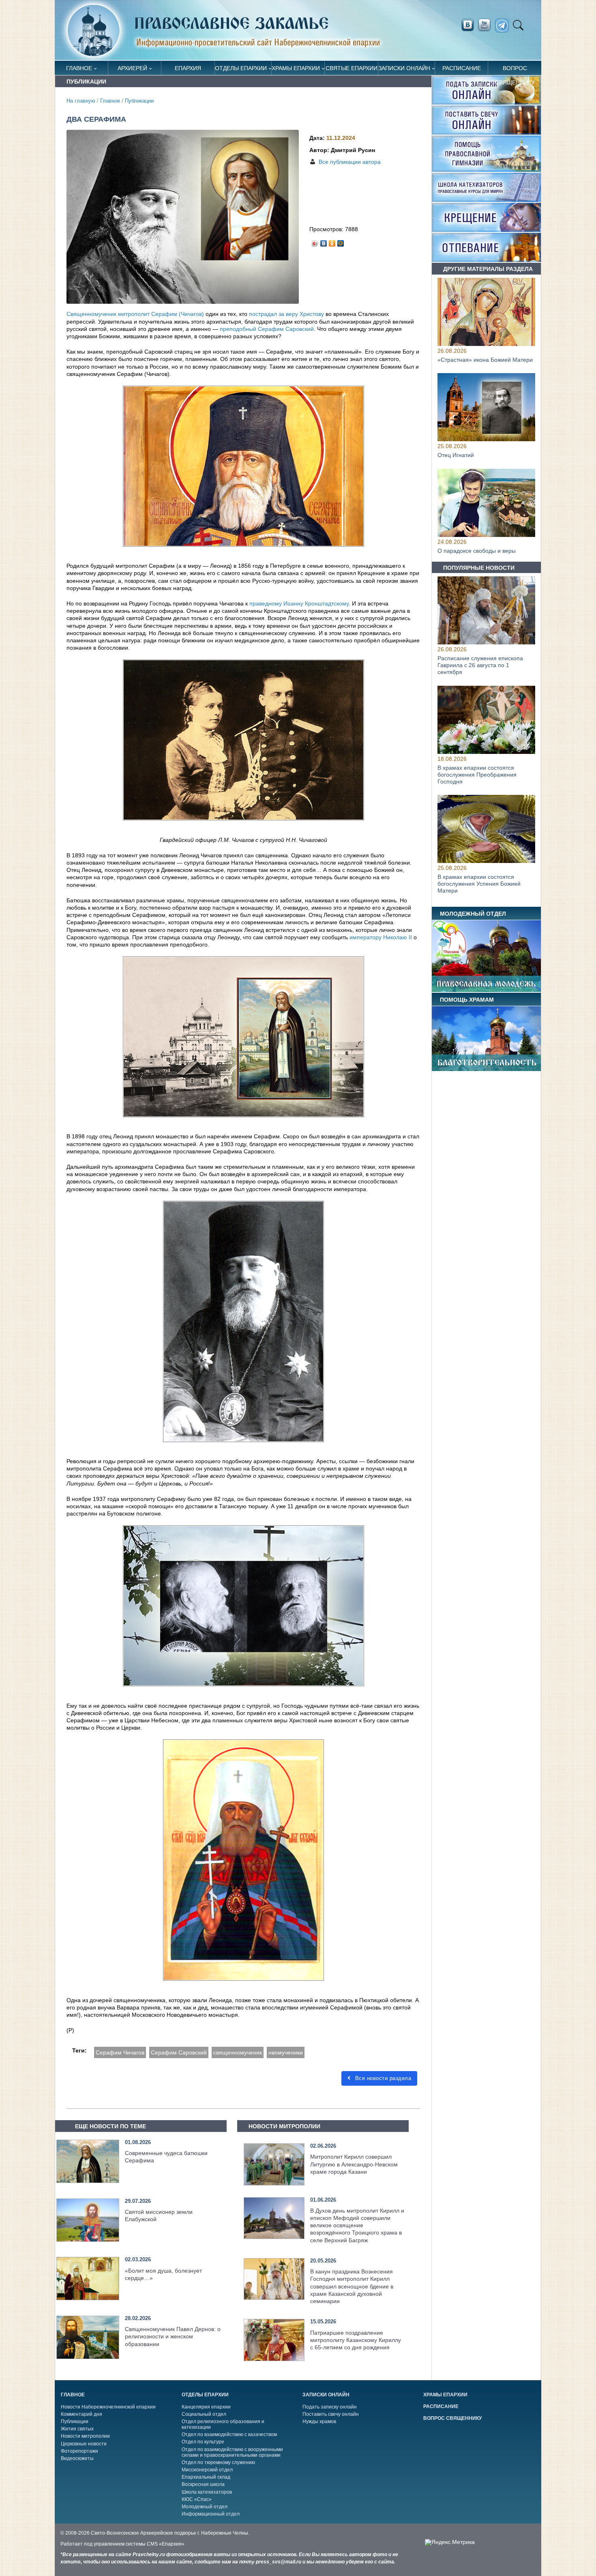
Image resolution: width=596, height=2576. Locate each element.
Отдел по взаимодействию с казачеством (229, 2434)
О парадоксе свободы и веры (477, 551)
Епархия (188, 68)
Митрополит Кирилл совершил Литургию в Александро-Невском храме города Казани (354, 2164)
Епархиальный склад (206, 2477)
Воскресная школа (203, 2484)
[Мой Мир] (341, 241)
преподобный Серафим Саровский (267, 329)
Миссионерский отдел (207, 2470)
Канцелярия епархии (206, 2407)
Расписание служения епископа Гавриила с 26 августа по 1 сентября (480, 665)
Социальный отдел (204, 2414)
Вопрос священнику (515, 70)
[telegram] (504, 26)
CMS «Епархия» (166, 2544)
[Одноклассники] (332, 241)
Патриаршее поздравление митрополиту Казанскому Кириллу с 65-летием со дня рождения (356, 2340)
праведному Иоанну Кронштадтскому (299, 603)
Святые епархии (352, 68)
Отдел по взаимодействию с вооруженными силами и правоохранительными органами (232, 2452)
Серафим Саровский (179, 2052)
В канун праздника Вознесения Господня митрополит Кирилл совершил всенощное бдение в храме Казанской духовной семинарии (352, 2286)
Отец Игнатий (456, 455)
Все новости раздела (382, 2078)
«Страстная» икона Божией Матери (485, 360)
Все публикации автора (350, 162)
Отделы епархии (241, 68)
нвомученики (286, 2052)
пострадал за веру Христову (286, 314)
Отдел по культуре (203, 2442)
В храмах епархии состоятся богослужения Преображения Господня (477, 775)
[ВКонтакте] (324, 241)
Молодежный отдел (205, 2507)
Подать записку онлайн (330, 2407)
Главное (79, 68)
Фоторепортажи (79, 2451)
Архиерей (132, 68)
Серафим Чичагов (120, 2052)
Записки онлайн (404, 68)
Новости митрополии (85, 2436)
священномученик (238, 2052)
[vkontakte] (467, 25)
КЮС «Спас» (197, 2499)
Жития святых (77, 2429)
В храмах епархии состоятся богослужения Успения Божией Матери (479, 884)
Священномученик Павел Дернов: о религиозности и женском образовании (173, 2336)
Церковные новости (84, 2444)
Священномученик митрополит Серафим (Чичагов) (135, 314)
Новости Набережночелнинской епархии (108, 2407)
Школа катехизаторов (207, 2492)
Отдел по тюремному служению (218, 2462)
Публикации (139, 101)
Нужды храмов (319, 2421)
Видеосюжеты (77, 2458)
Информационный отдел (211, 2514)
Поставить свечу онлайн (331, 2414)
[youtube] (487, 25)
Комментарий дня (81, 2414)
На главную (81, 101)
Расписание (462, 68)
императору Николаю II (381, 937)
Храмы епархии (296, 68)
